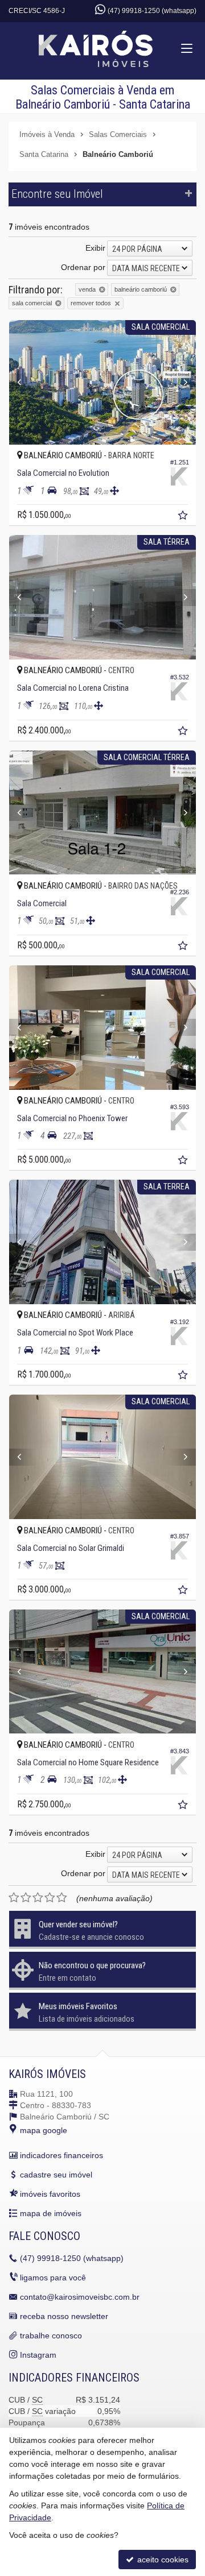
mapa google (44, 2130)
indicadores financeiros (61, 2155)
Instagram (38, 2355)
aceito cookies (162, 2560)
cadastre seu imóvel (56, 2175)
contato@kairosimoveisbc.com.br (80, 2297)
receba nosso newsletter (64, 2316)
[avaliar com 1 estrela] (14, 1898)
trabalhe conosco (51, 2336)
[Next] (182, 382)
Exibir (95, 248)
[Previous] (23, 382)
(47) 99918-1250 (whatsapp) (152, 11)
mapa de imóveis (51, 2213)
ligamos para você (53, 2278)
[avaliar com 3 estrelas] (38, 1898)
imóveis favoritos (50, 2194)
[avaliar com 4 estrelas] (50, 1898)
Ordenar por (83, 267)
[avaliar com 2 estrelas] (26, 1898)
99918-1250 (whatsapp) (72, 2258)
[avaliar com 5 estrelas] (62, 1898)
